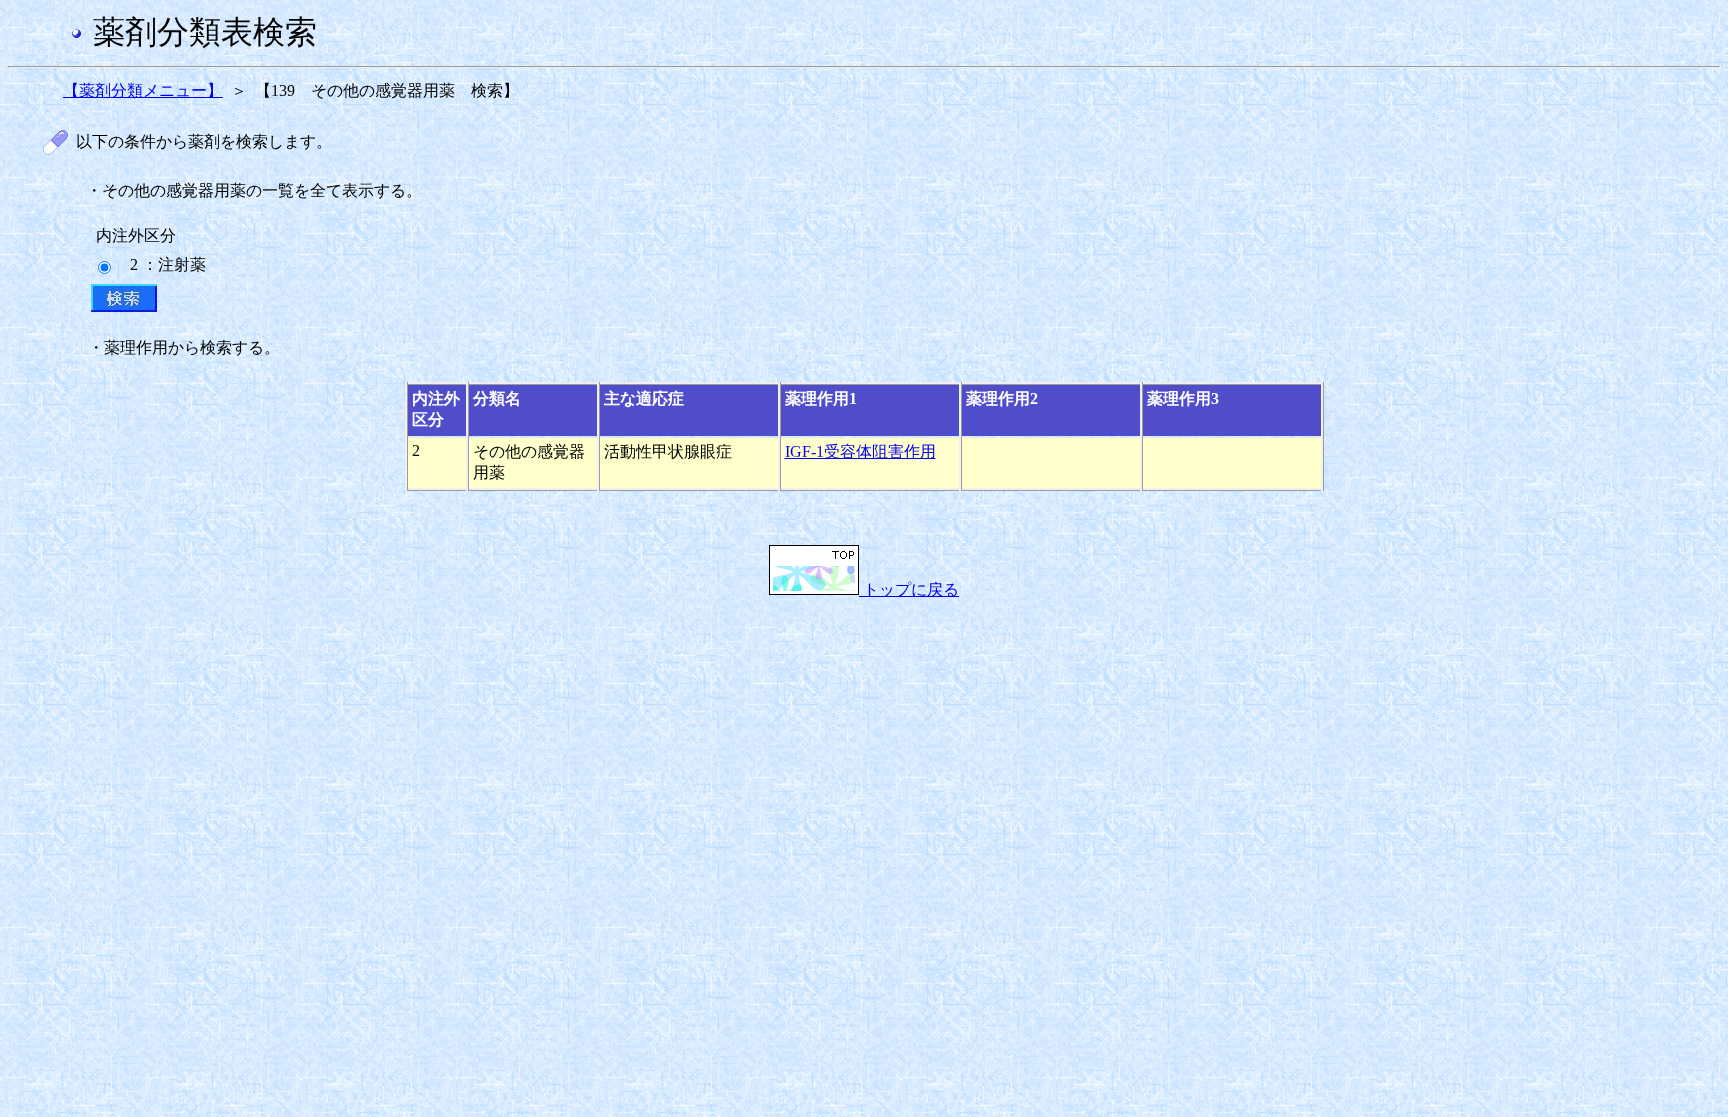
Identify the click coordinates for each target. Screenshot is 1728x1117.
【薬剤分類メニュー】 (143, 90)
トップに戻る (909, 589)
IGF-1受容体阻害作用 (860, 451)
